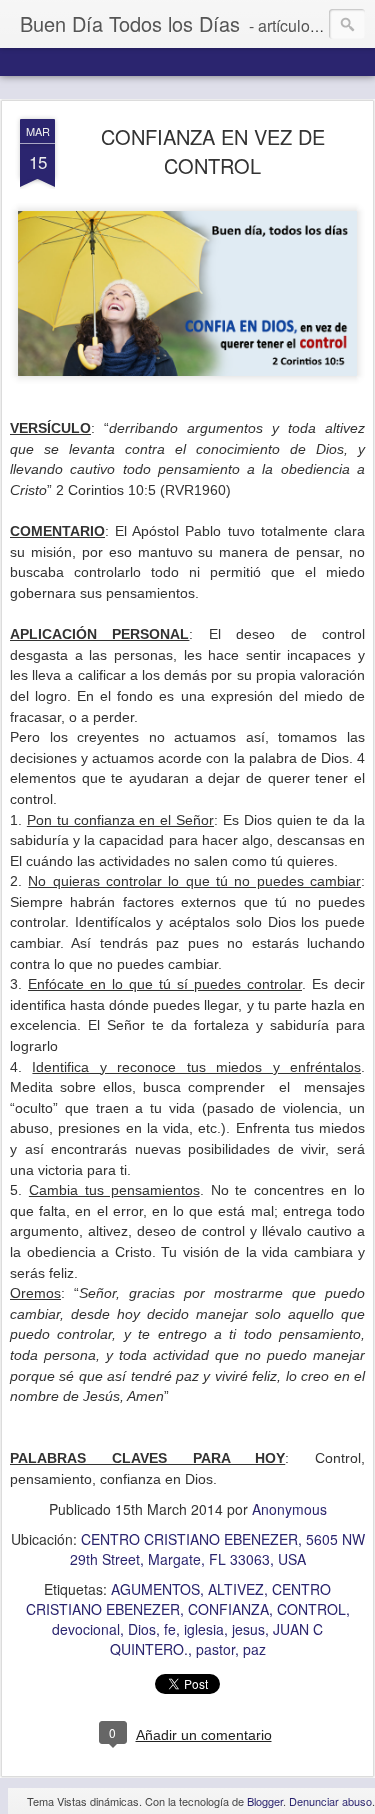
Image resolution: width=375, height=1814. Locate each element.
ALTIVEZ (236, 1589)
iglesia (204, 1629)
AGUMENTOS (155, 1589)
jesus (248, 1629)
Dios (142, 1629)
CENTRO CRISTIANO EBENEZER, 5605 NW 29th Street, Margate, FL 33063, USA (217, 1549)
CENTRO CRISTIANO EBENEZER (179, 1599)
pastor (215, 1649)
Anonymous (289, 1509)
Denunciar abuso (330, 1801)
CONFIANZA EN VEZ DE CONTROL (213, 151)
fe (170, 1629)
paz (254, 1649)
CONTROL (311, 1609)
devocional (86, 1629)
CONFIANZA (228, 1609)
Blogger (265, 1801)
